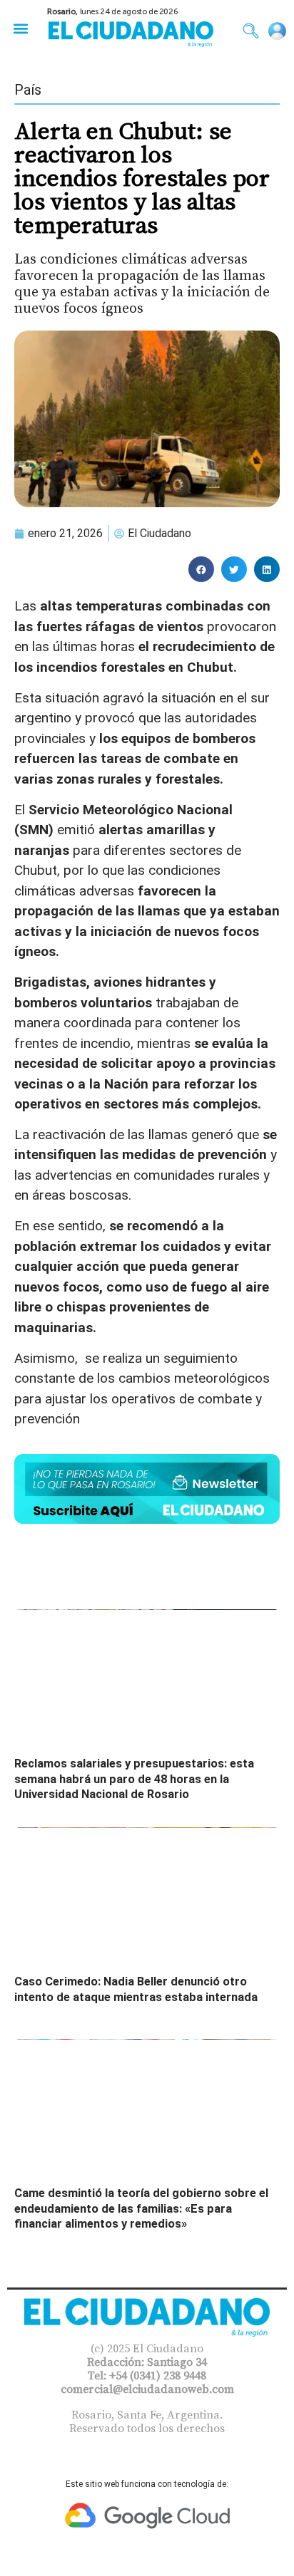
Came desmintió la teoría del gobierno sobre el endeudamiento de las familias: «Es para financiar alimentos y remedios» (141, 2208)
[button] (20, 28)
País (28, 90)
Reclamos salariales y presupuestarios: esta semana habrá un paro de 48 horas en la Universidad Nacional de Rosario (134, 1779)
